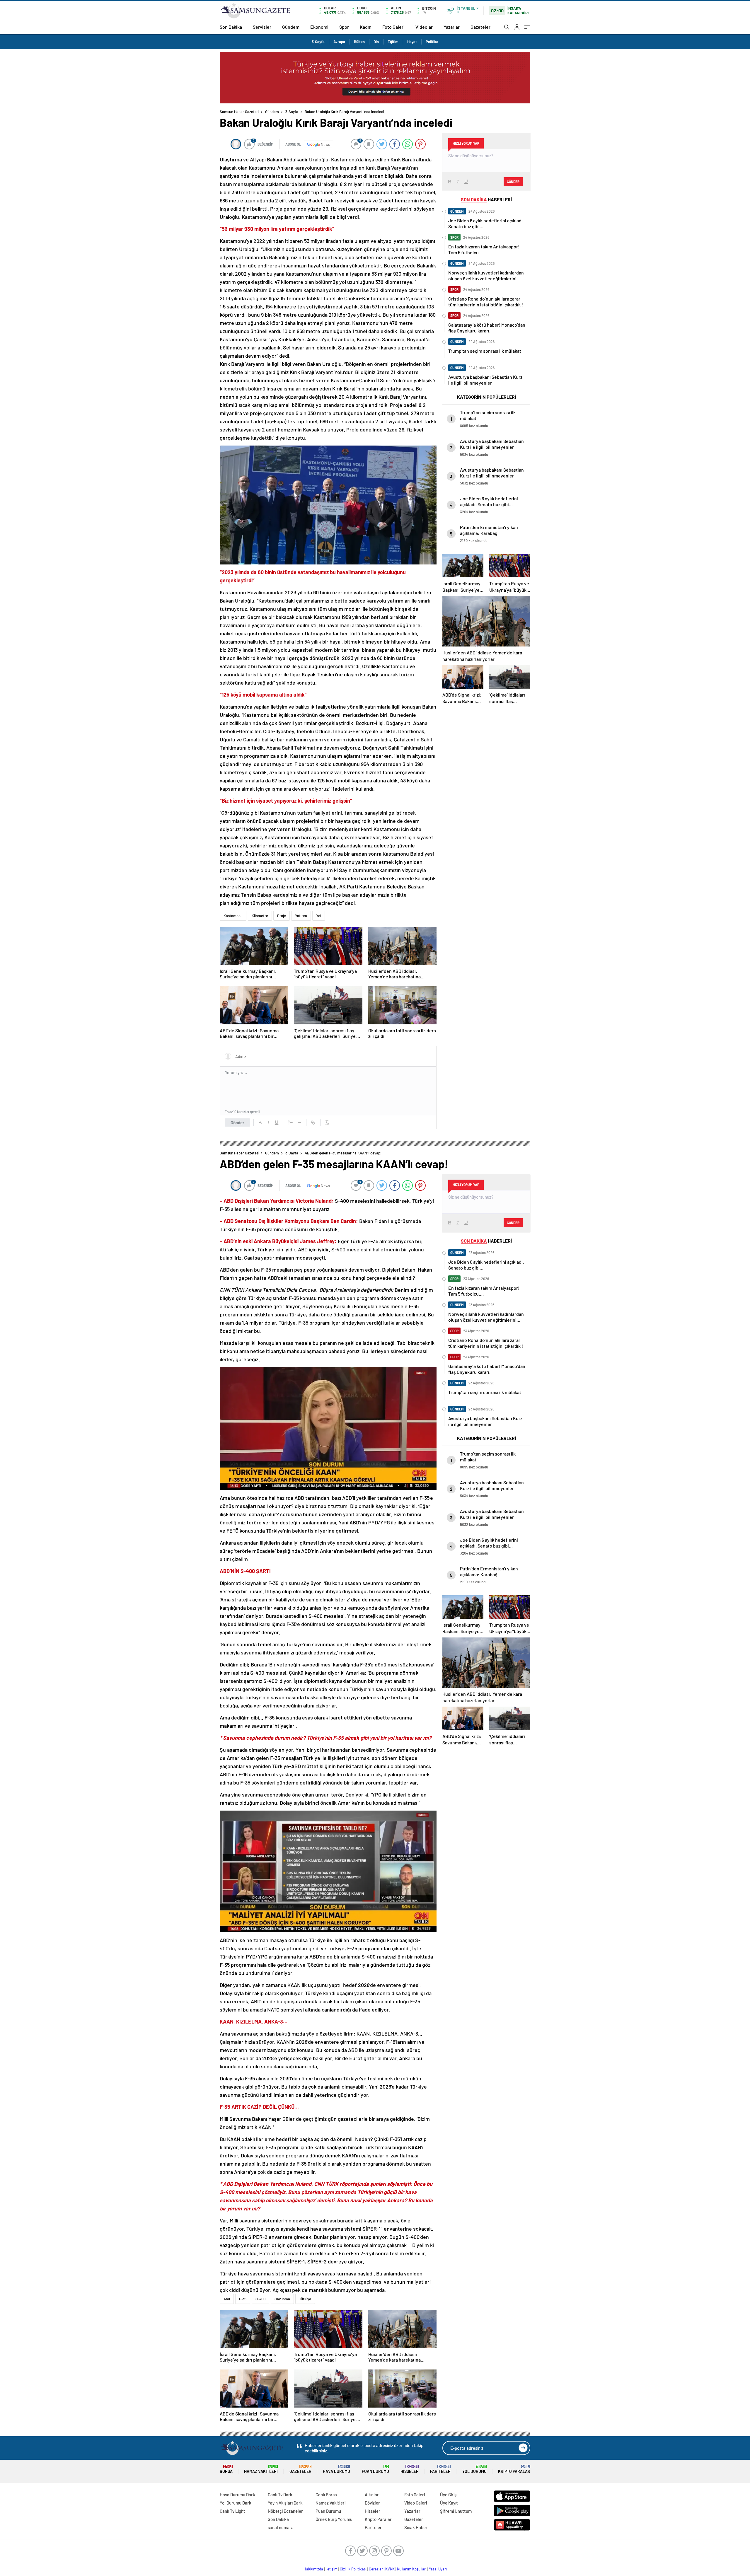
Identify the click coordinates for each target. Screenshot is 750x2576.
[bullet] (299, 1122)
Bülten (359, 42)
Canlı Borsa (326, 2495)
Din (376, 42)
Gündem (291, 27)
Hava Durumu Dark (237, 2495)
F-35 (243, 2299)
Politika (432, 42)
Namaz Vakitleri (261, 2469)
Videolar (424, 27)
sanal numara (281, 2527)
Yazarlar (452, 27)
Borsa (226, 2469)
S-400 (260, 2299)
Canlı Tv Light (232, 2511)
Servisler (262, 27)
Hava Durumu (336, 2469)
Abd (227, 2299)
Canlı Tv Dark (280, 2495)
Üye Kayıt (449, 2503)
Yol (319, 916)
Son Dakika (231, 27)
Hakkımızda (313, 2569)
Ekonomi (319, 27)
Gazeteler (480, 27)
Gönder (237, 1122)
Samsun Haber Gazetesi (240, 112)
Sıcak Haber (416, 2527)
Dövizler (372, 2503)
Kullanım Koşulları (412, 2569)
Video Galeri (416, 2503)
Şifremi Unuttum (456, 2511)
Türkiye (305, 2299)
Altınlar (372, 2495)
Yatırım (301, 916)
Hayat (412, 42)
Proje (282, 916)
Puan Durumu (375, 2469)
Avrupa (339, 42)
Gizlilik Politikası (353, 2569)
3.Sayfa (318, 42)
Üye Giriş (448, 2495)
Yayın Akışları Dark (285, 2503)
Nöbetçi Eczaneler (285, 2511)
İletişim (331, 2569)
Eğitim (393, 42)
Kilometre (260, 916)
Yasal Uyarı (438, 2569)
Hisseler (410, 2469)
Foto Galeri (393, 27)
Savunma (282, 2299)
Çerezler (376, 2569)
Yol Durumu (474, 2469)
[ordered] (291, 1122)
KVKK (390, 2569)
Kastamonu (233, 916)
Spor (344, 27)
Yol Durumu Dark (236, 2503)
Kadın (366, 27)
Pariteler (440, 2469)
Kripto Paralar (514, 2469)
